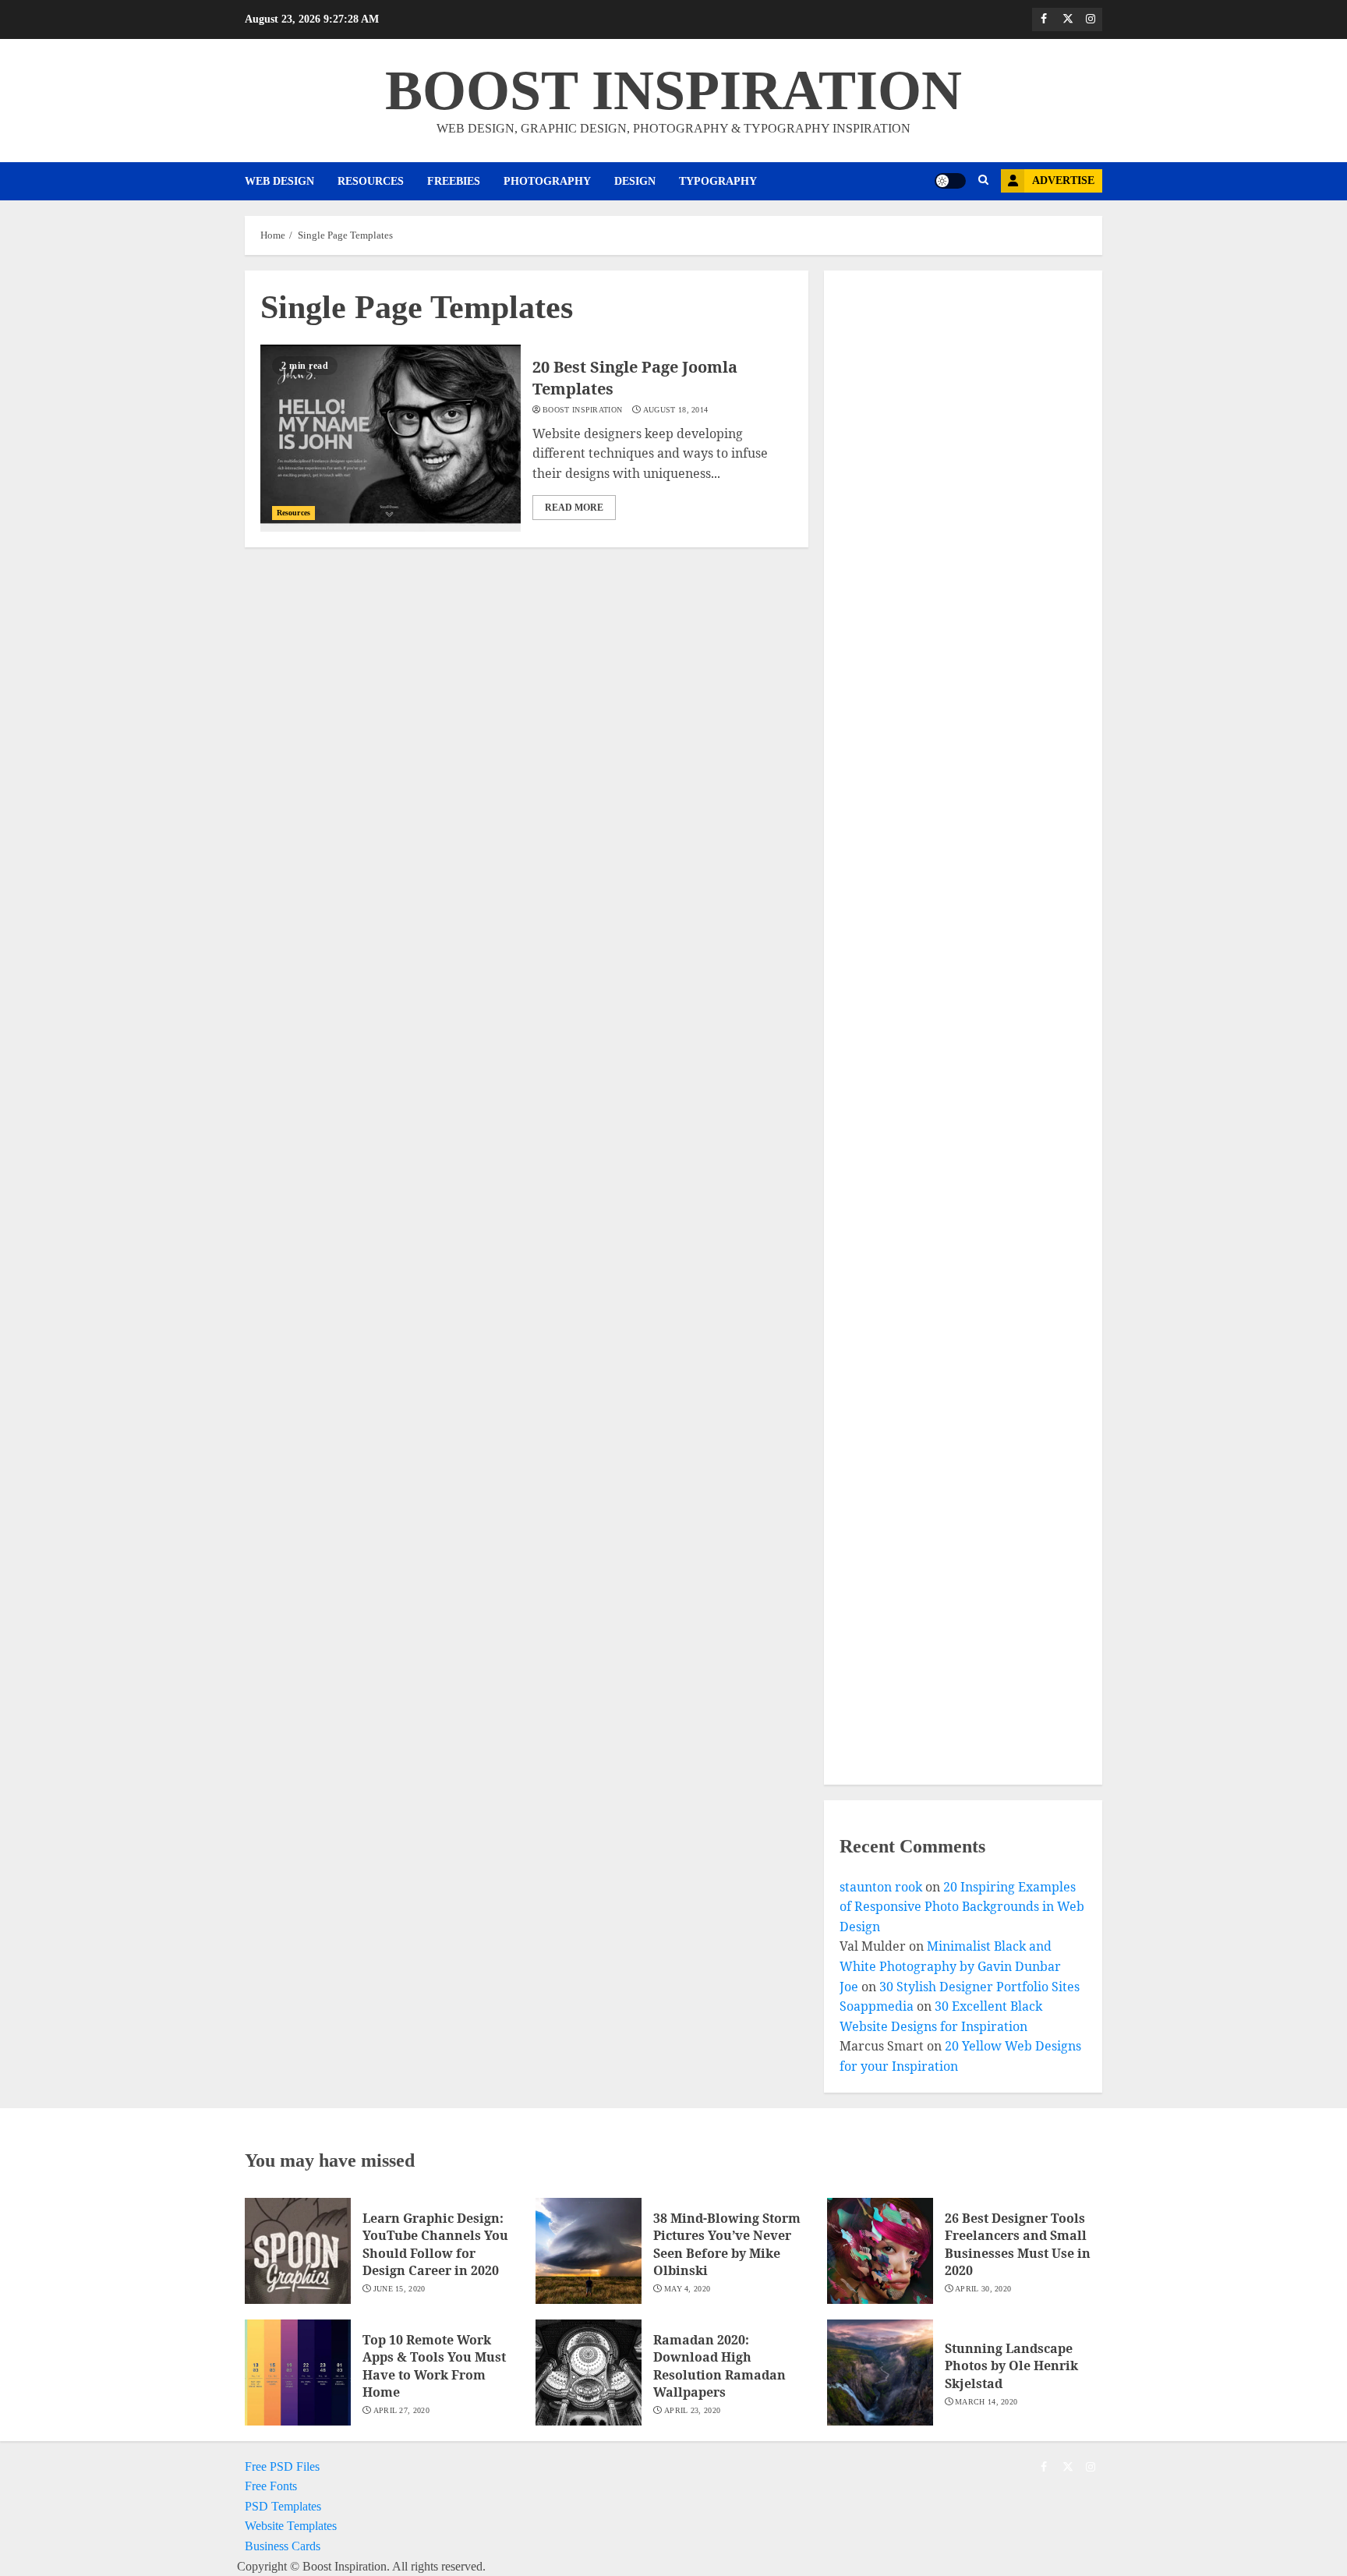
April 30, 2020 (983, 2289)
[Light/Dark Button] (950, 181)
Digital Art (891, 1090)
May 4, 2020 (687, 2289)
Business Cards (283, 2546)
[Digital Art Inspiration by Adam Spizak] (949, 1065)
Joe (849, 1987)
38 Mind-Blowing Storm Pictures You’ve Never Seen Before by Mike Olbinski (727, 2244)
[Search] (983, 181)
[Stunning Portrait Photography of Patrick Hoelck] (949, 763)
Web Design (279, 181)
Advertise (1063, 180)
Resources (371, 181)
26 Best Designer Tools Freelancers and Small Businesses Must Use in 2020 (1018, 2244)
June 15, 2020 (400, 2289)
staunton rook (881, 1887)
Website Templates (291, 2526)
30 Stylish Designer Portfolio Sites (979, 1987)
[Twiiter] (1067, 19)
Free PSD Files (282, 2466)
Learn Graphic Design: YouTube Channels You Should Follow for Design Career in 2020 (435, 2244)
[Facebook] (1044, 19)
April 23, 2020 (692, 2410)
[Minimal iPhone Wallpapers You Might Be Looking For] (949, 1608)
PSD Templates (283, 2506)
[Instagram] (1091, 19)
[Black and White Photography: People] (949, 1337)
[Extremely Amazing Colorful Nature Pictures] (949, 461)
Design (635, 181)
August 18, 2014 (676, 410)
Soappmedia (877, 2006)
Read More (574, 508)
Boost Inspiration (582, 410)
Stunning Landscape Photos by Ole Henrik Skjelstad (1011, 2366)
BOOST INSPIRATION (673, 90)
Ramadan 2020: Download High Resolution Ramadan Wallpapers (719, 2366)
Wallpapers (892, 1633)
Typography (718, 181)
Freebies (454, 181)
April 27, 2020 (401, 2410)
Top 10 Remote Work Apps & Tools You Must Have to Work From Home (434, 2366)
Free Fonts (271, 2486)
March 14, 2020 (986, 2402)
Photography (547, 181)
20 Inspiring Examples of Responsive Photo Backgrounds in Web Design (962, 1907)
